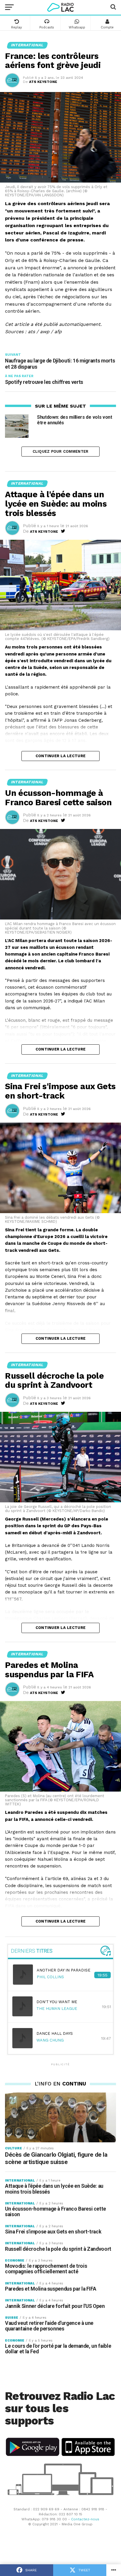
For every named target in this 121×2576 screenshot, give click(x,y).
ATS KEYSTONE (43, 82)
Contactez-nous (85, 2519)
